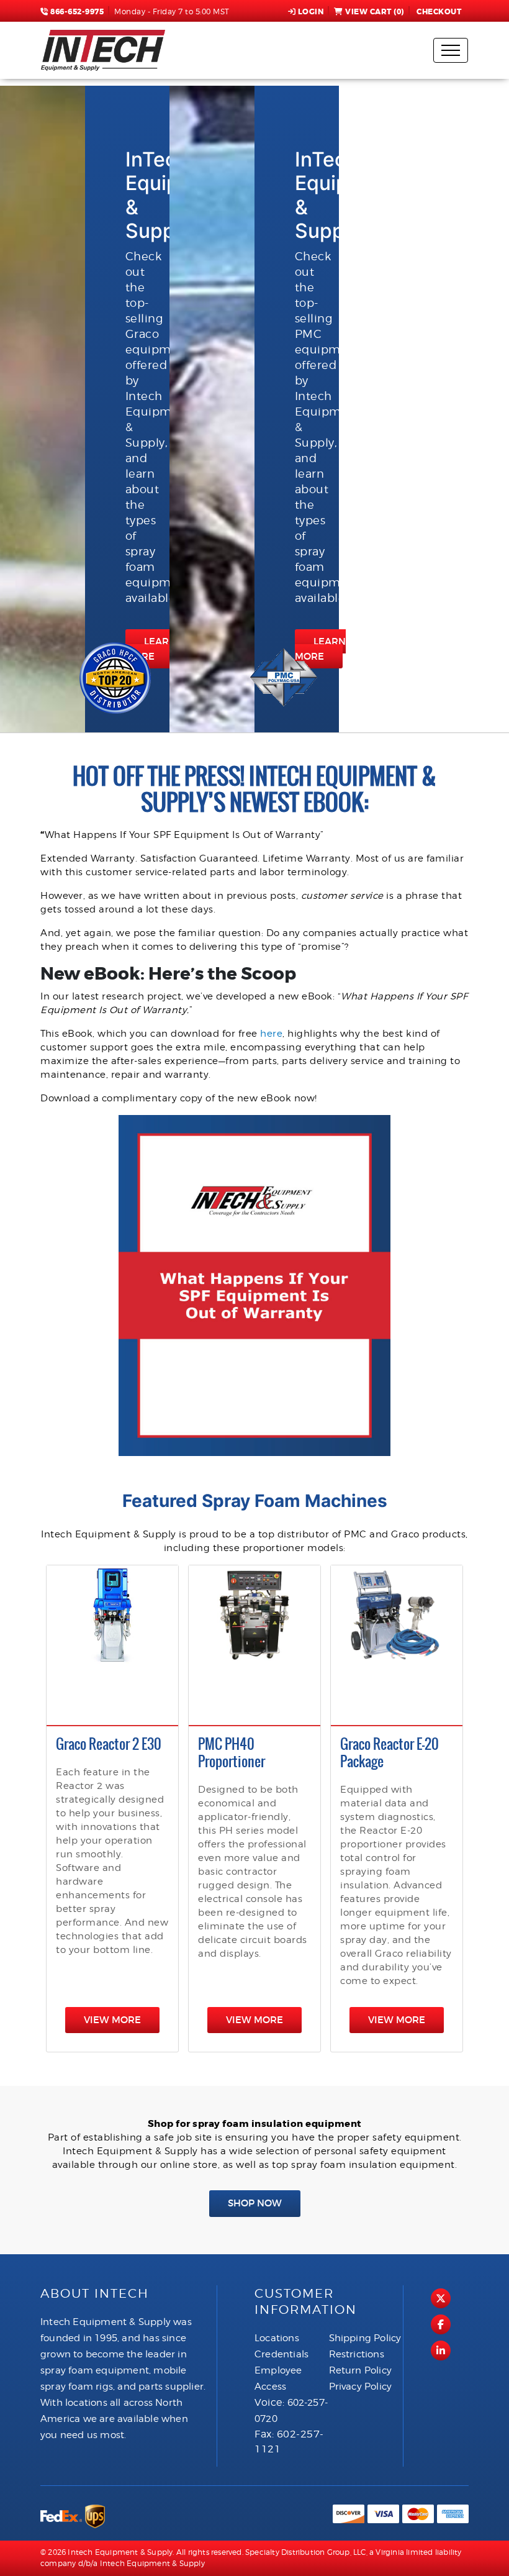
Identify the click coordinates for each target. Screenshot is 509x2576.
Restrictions (357, 2354)
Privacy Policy (361, 2387)
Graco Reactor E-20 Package (390, 1753)
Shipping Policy (365, 2338)
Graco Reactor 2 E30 (109, 1744)
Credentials (282, 2354)
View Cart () (375, 12)
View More (112, 2020)
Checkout (439, 12)
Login (311, 12)
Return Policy (361, 2370)
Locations (277, 2338)
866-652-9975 (76, 12)
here (271, 1034)
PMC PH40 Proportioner (232, 1753)
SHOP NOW (255, 2203)
